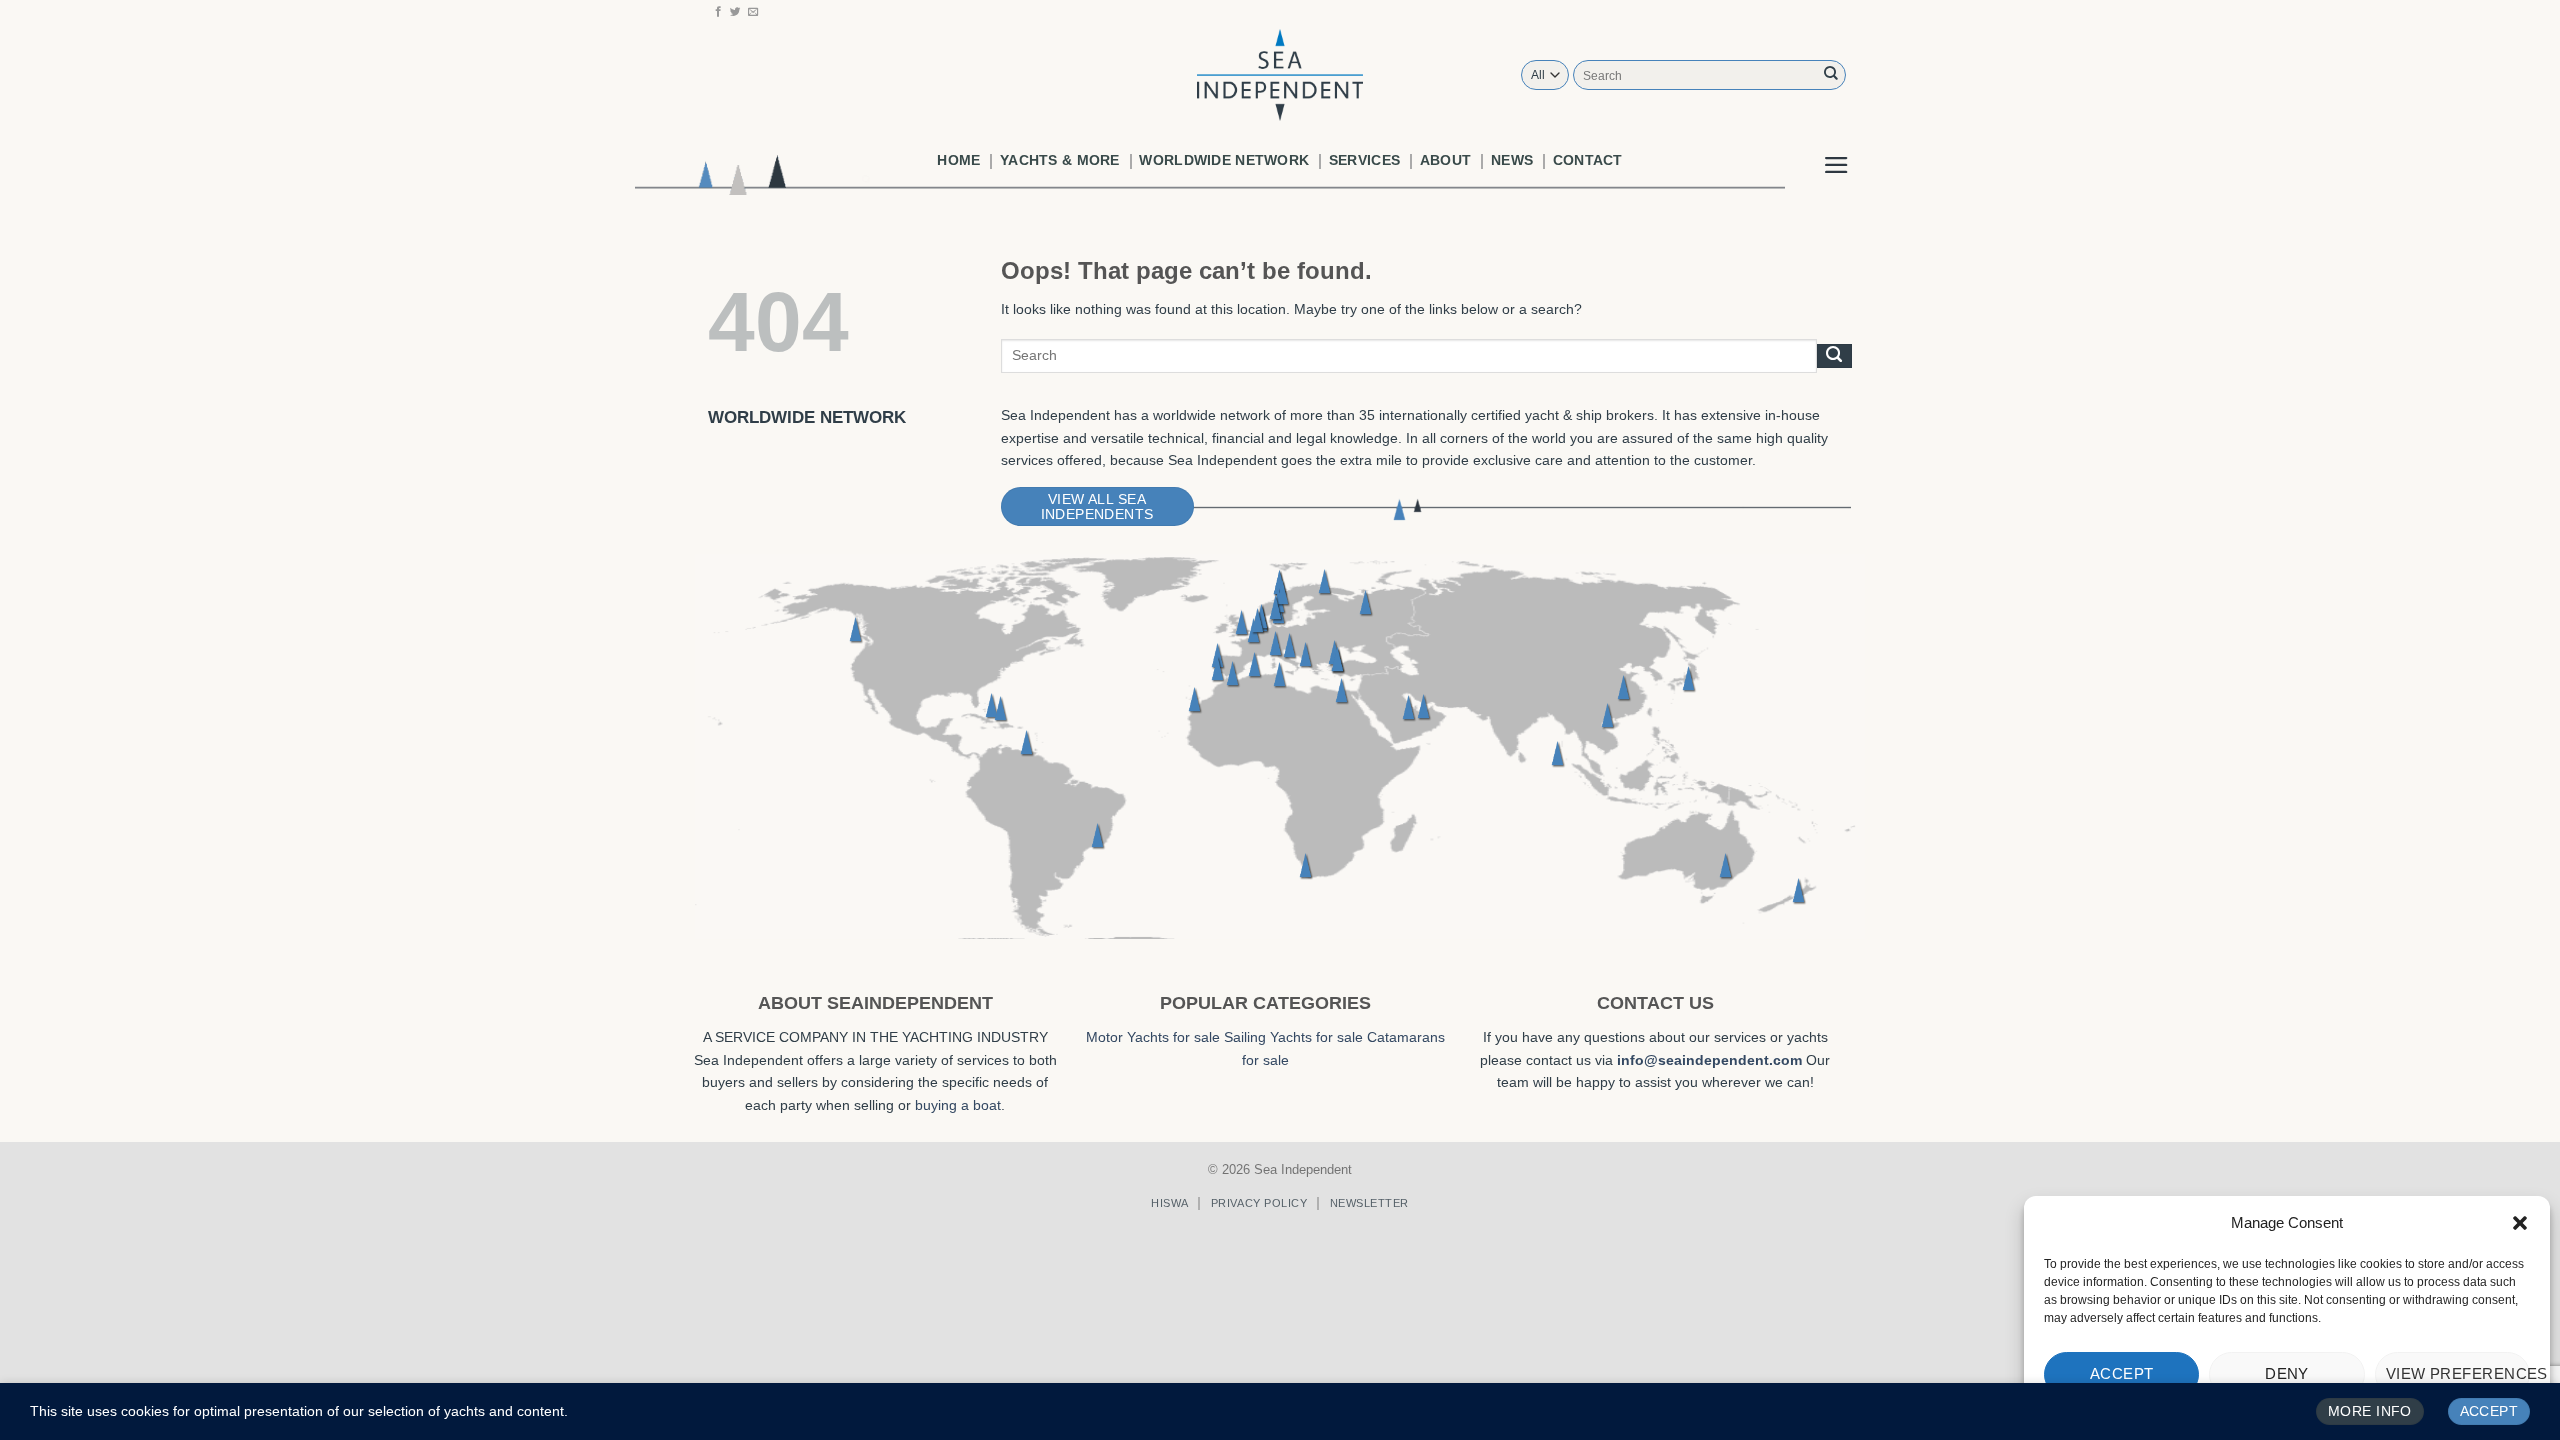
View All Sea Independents (1097, 507)
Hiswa (1170, 1203)
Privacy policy (1259, 1203)
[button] (2520, 1223)
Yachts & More (1060, 160)
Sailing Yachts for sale (1293, 1037)
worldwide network (1224, 160)
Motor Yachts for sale (1153, 1037)
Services (1364, 160)
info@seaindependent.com (1709, 1060)
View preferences (2458, 1373)
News (1512, 160)
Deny (2287, 1373)
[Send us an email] (753, 12)
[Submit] (1831, 74)
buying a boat (958, 1105)
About (1445, 160)
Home (958, 160)
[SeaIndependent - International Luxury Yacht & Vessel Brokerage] (1280, 74)
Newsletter (1369, 1203)
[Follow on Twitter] (735, 12)
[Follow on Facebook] (718, 12)
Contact (1588, 160)
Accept (2122, 1373)
